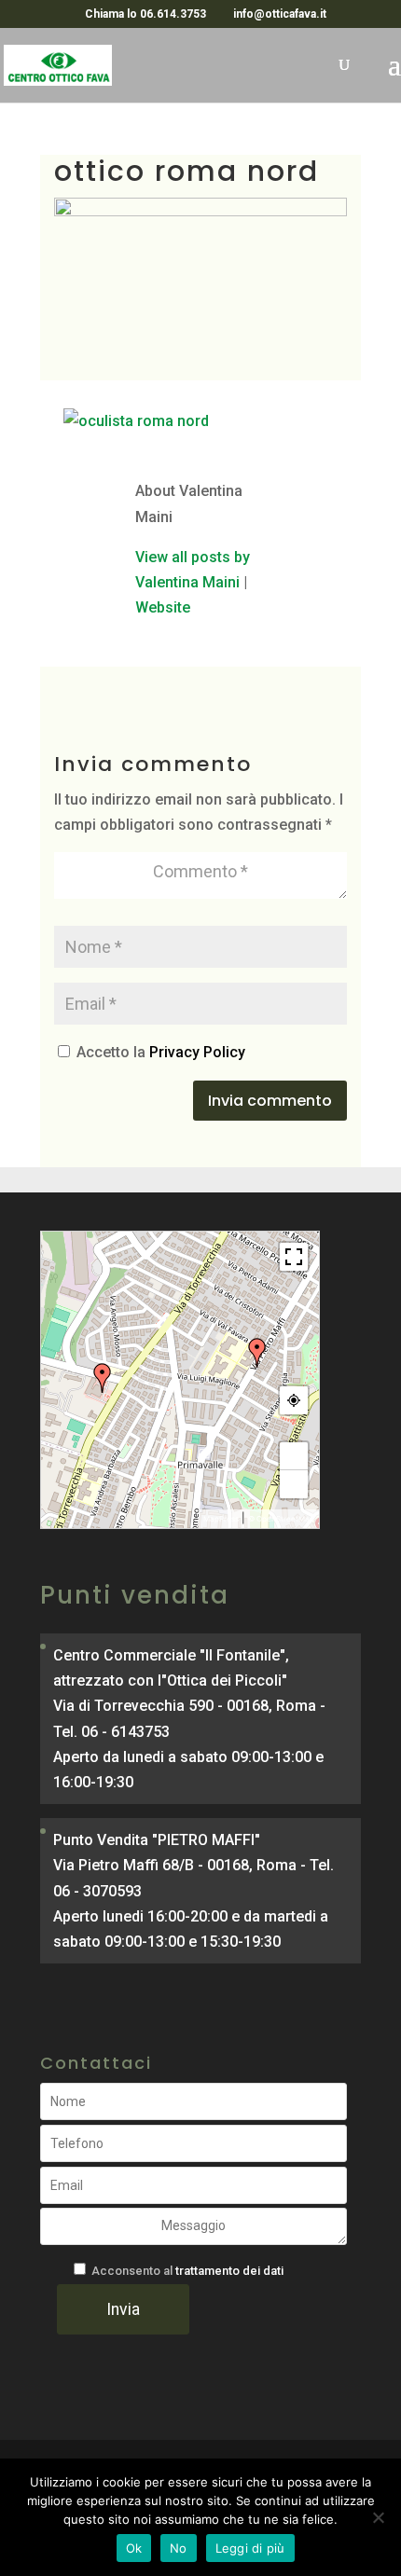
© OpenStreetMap (281, 1519)
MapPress (221, 1519)
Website (163, 607)
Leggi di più (250, 2548)
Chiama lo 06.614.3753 (145, 14)
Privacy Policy (197, 1052)
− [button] (294, 1484)
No (179, 2548)
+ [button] (294, 1456)
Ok (134, 2548)
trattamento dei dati (229, 2271)
